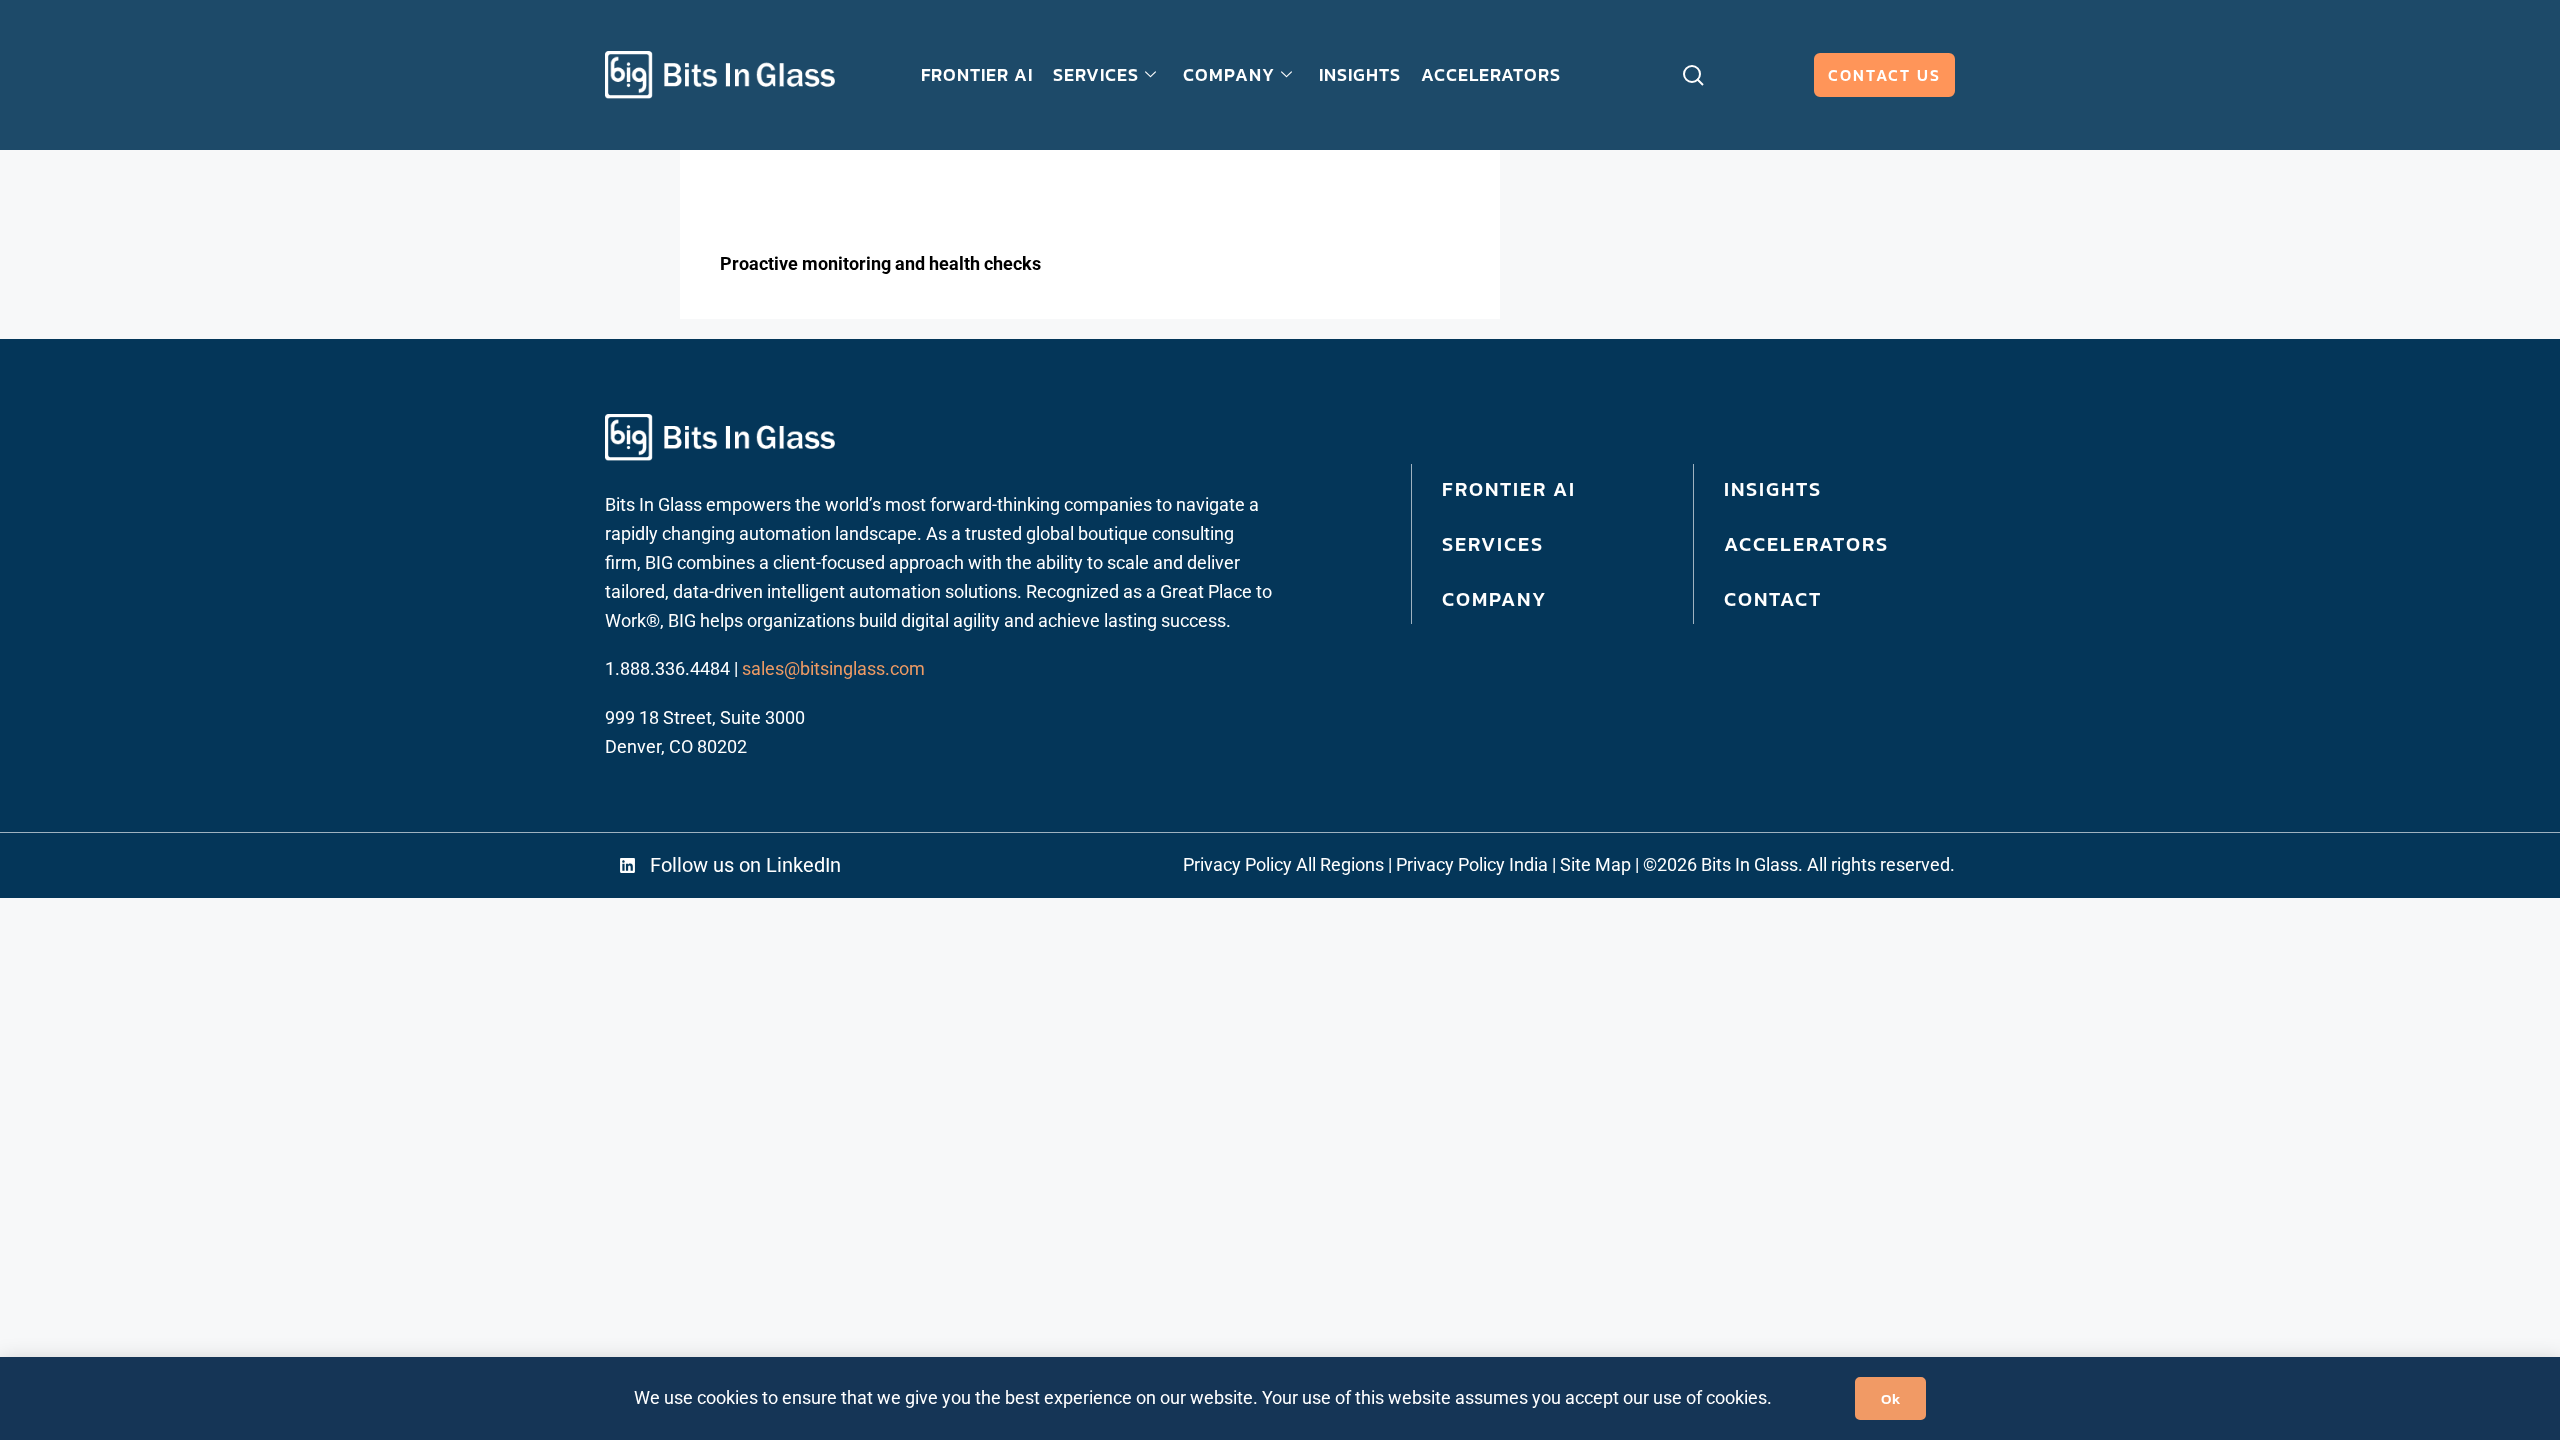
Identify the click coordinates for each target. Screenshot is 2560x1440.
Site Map (1595, 864)
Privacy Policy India (1472, 864)
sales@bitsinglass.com (833, 668)
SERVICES (1096, 74)
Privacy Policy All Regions (1283, 864)
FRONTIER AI (977, 74)
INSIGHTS (1360, 74)
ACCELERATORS (1491, 74)
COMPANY (1229, 74)
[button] (758, 865)
